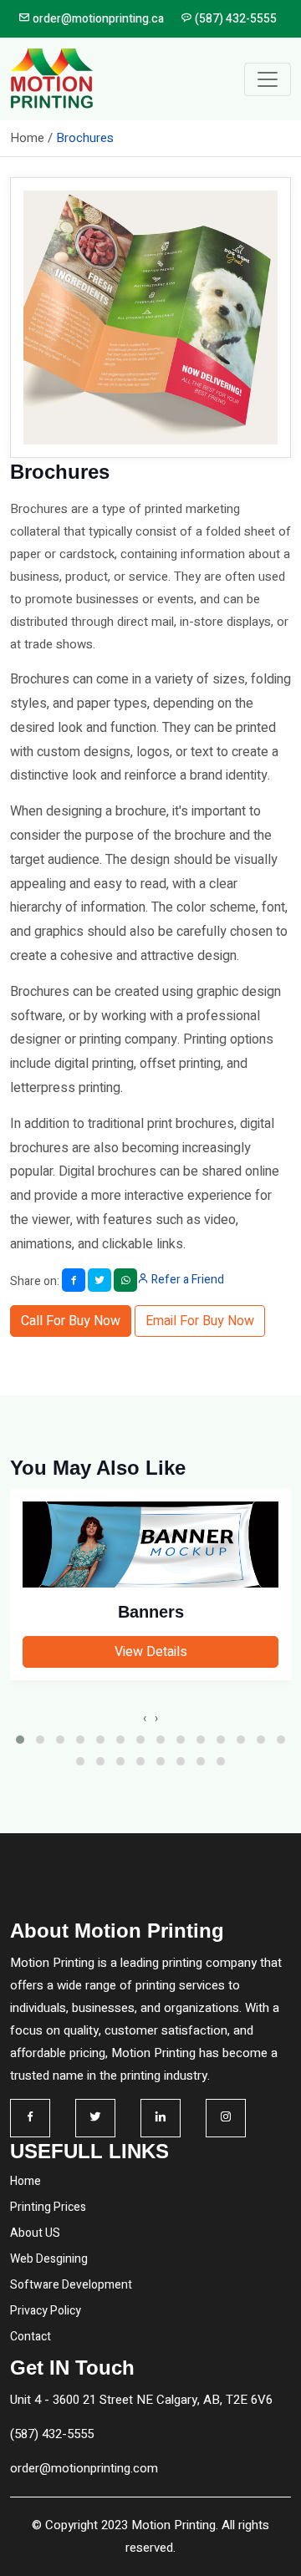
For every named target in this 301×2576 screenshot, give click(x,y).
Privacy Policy (46, 2311)
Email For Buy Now (200, 1321)
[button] (20, 1740)
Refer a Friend (186, 1280)
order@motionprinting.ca (97, 19)
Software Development (71, 2285)
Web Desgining (49, 2259)
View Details (151, 1652)
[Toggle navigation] (268, 79)
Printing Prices (48, 2207)
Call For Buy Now (71, 1321)
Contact (31, 2337)
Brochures (85, 138)
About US (35, 2233)
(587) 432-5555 (235, 19)
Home (26, 2181)
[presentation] (145, 1718)
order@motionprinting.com (84, 2468)
